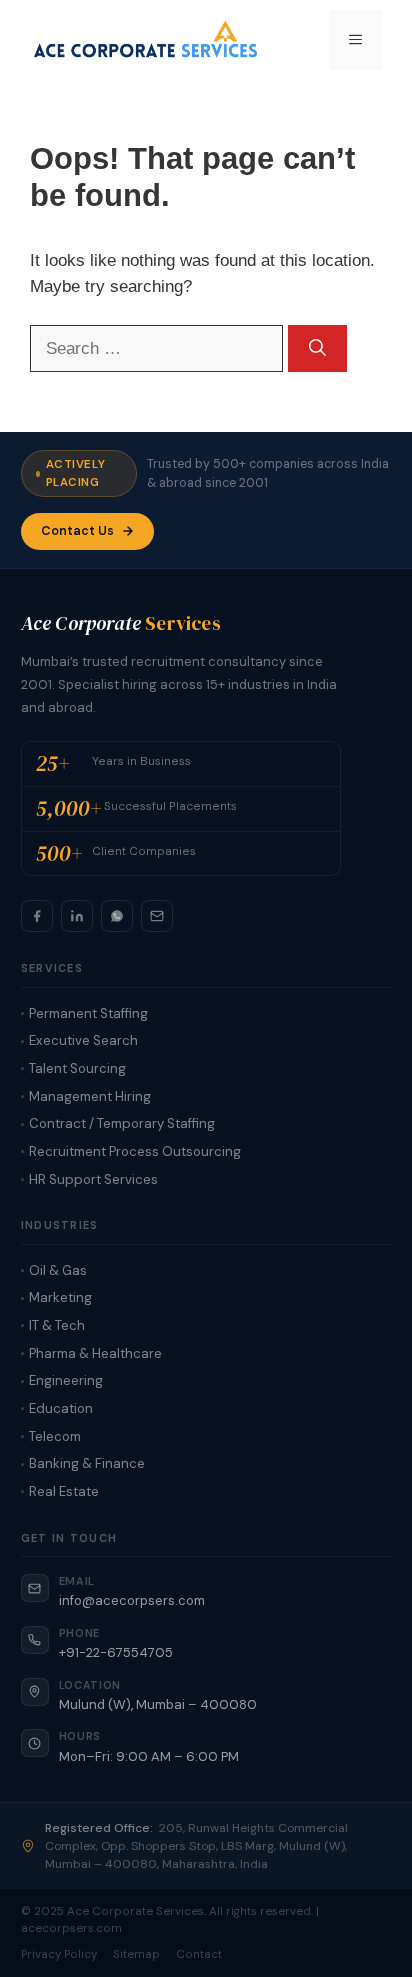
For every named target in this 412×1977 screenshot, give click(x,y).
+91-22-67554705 (116, 1652)
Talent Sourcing (77, 1068)
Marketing (60, 1297)
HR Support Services (93, 1179)
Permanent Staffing (88, 1013)
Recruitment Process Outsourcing (135, 1151)
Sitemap (136, 1954)
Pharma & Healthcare (95, 1353)
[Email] (157, 916)
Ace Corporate (121, 623)
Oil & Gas (58, 1270)
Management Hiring (90, 1096)
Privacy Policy (59, 1954)
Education (61, 1408)
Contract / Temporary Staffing (122, 1123)
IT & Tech (57, 1325)
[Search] (317, 349)
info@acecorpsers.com (132, 1600)
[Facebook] (37, 916)
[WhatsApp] (117, 916)
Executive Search (83, 1040)
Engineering (66, 1380)
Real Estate (64, 1491)
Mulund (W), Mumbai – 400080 (158, 1704)
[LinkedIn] (77, 916)
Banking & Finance (87, 1463)
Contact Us (77, 531)
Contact (199, 1954)
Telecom (55, 1436)
